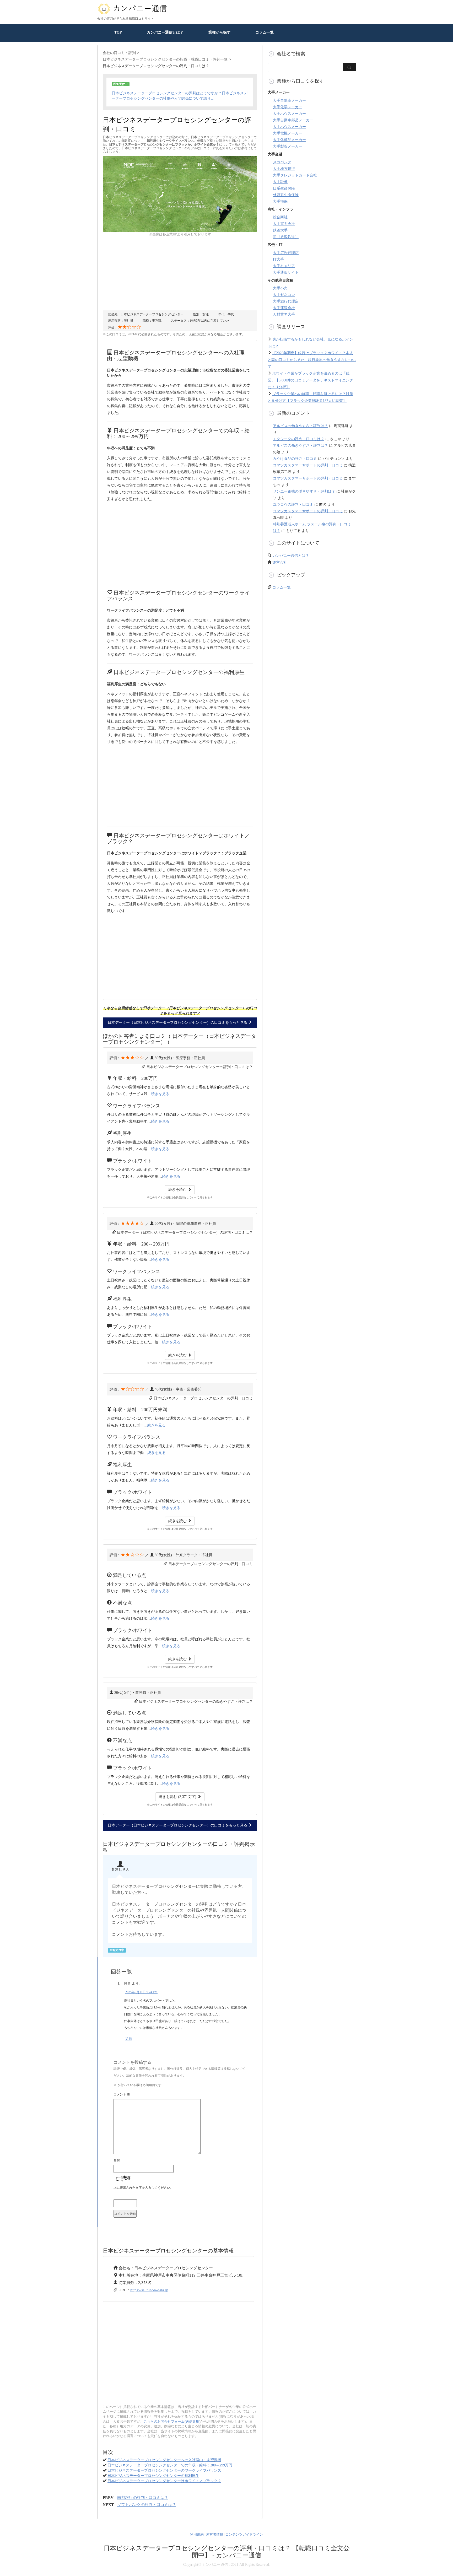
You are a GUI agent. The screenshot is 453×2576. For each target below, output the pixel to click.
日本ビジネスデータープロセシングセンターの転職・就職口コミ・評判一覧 (165, 59)
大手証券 (280, 182)
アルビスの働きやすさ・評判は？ (300, 426)
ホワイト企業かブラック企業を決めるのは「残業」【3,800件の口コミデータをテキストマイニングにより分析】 (310, 380)
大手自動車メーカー (289, 101)
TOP (118, 32)
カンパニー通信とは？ (165, 32)
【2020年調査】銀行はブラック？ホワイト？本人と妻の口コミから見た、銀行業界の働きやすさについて (312, 360)
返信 (129, 2039)
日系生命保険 (284, 188)
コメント (122, 2094)
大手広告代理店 (286, 253)
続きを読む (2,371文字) (178, 1797)
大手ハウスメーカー (289, 114)
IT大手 (278, 259)
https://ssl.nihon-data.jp (149, 2290)
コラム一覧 (265, 32)
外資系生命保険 (286, 195)
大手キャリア (284, 266)
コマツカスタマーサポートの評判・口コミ (308, 465)
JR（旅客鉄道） (286, 237)
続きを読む (178, 1190)
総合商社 (280, 217)
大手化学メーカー (288, 107)
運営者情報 (215, 2534)
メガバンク (282, 162)
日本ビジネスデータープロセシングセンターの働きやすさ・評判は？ (196, 1702)
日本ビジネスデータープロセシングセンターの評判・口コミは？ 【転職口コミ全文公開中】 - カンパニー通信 (227, 2552)
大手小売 (280, 288)
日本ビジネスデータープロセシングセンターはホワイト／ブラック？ (164, 2481)
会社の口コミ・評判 (119, 53)
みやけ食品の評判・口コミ (295, 459)
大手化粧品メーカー (289, 140)
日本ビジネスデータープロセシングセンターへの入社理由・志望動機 (164, 2460)
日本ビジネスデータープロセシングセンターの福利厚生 (153, 2476)
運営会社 (280, 562)
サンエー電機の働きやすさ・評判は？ (304, 491)
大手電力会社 (284, 224)
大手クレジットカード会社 (295, 175)
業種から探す (219, 32)
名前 (117, 2160)
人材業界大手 (284, 314)
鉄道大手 (280, 230)
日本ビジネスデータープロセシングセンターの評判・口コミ (203, 1398)
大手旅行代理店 (286, 301)
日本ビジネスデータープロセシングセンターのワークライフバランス (164, 2470)
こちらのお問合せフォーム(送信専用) (172, 2421)
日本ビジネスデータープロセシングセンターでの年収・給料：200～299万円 (170, 2465)
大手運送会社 (284, 308)
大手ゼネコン (284, 295)
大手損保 (280, 201)
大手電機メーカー (288, 133)
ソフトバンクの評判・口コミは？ (147, 2505)
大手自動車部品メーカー (293, 120)
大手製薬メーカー (288, 146)
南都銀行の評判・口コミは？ (143, 2498)
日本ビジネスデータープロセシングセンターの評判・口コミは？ (199, 1067)
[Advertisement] (180, 274)
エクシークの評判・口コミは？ (299, 439)
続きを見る (160, 1094)
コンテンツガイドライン (244, 2534)
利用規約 (197, 2534)
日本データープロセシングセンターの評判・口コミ (211, 1564)
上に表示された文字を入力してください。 (143, 2188)
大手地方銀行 (284, 169)
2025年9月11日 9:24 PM (141, 1992)
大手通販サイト (286, 273)
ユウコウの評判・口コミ (293, 505)
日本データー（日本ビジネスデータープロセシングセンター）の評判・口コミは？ (185, 1233)
